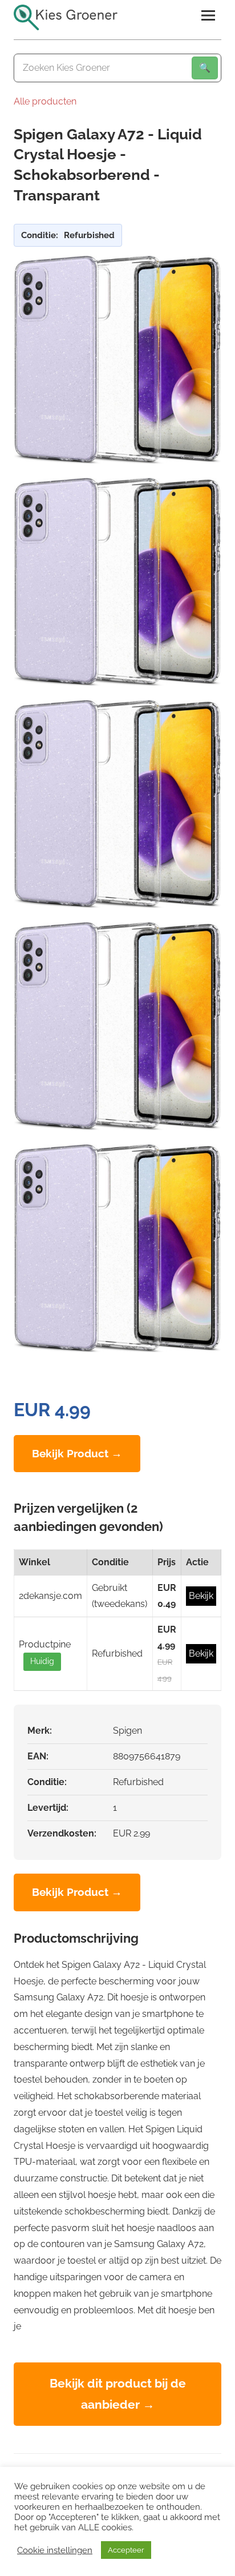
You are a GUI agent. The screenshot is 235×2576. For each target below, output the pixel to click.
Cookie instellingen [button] (55, 2550)
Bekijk (201, 1596)
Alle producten (45, 101)
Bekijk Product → (77, 1453)
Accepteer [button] (126, 2550)
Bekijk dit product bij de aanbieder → (118, 2394)
